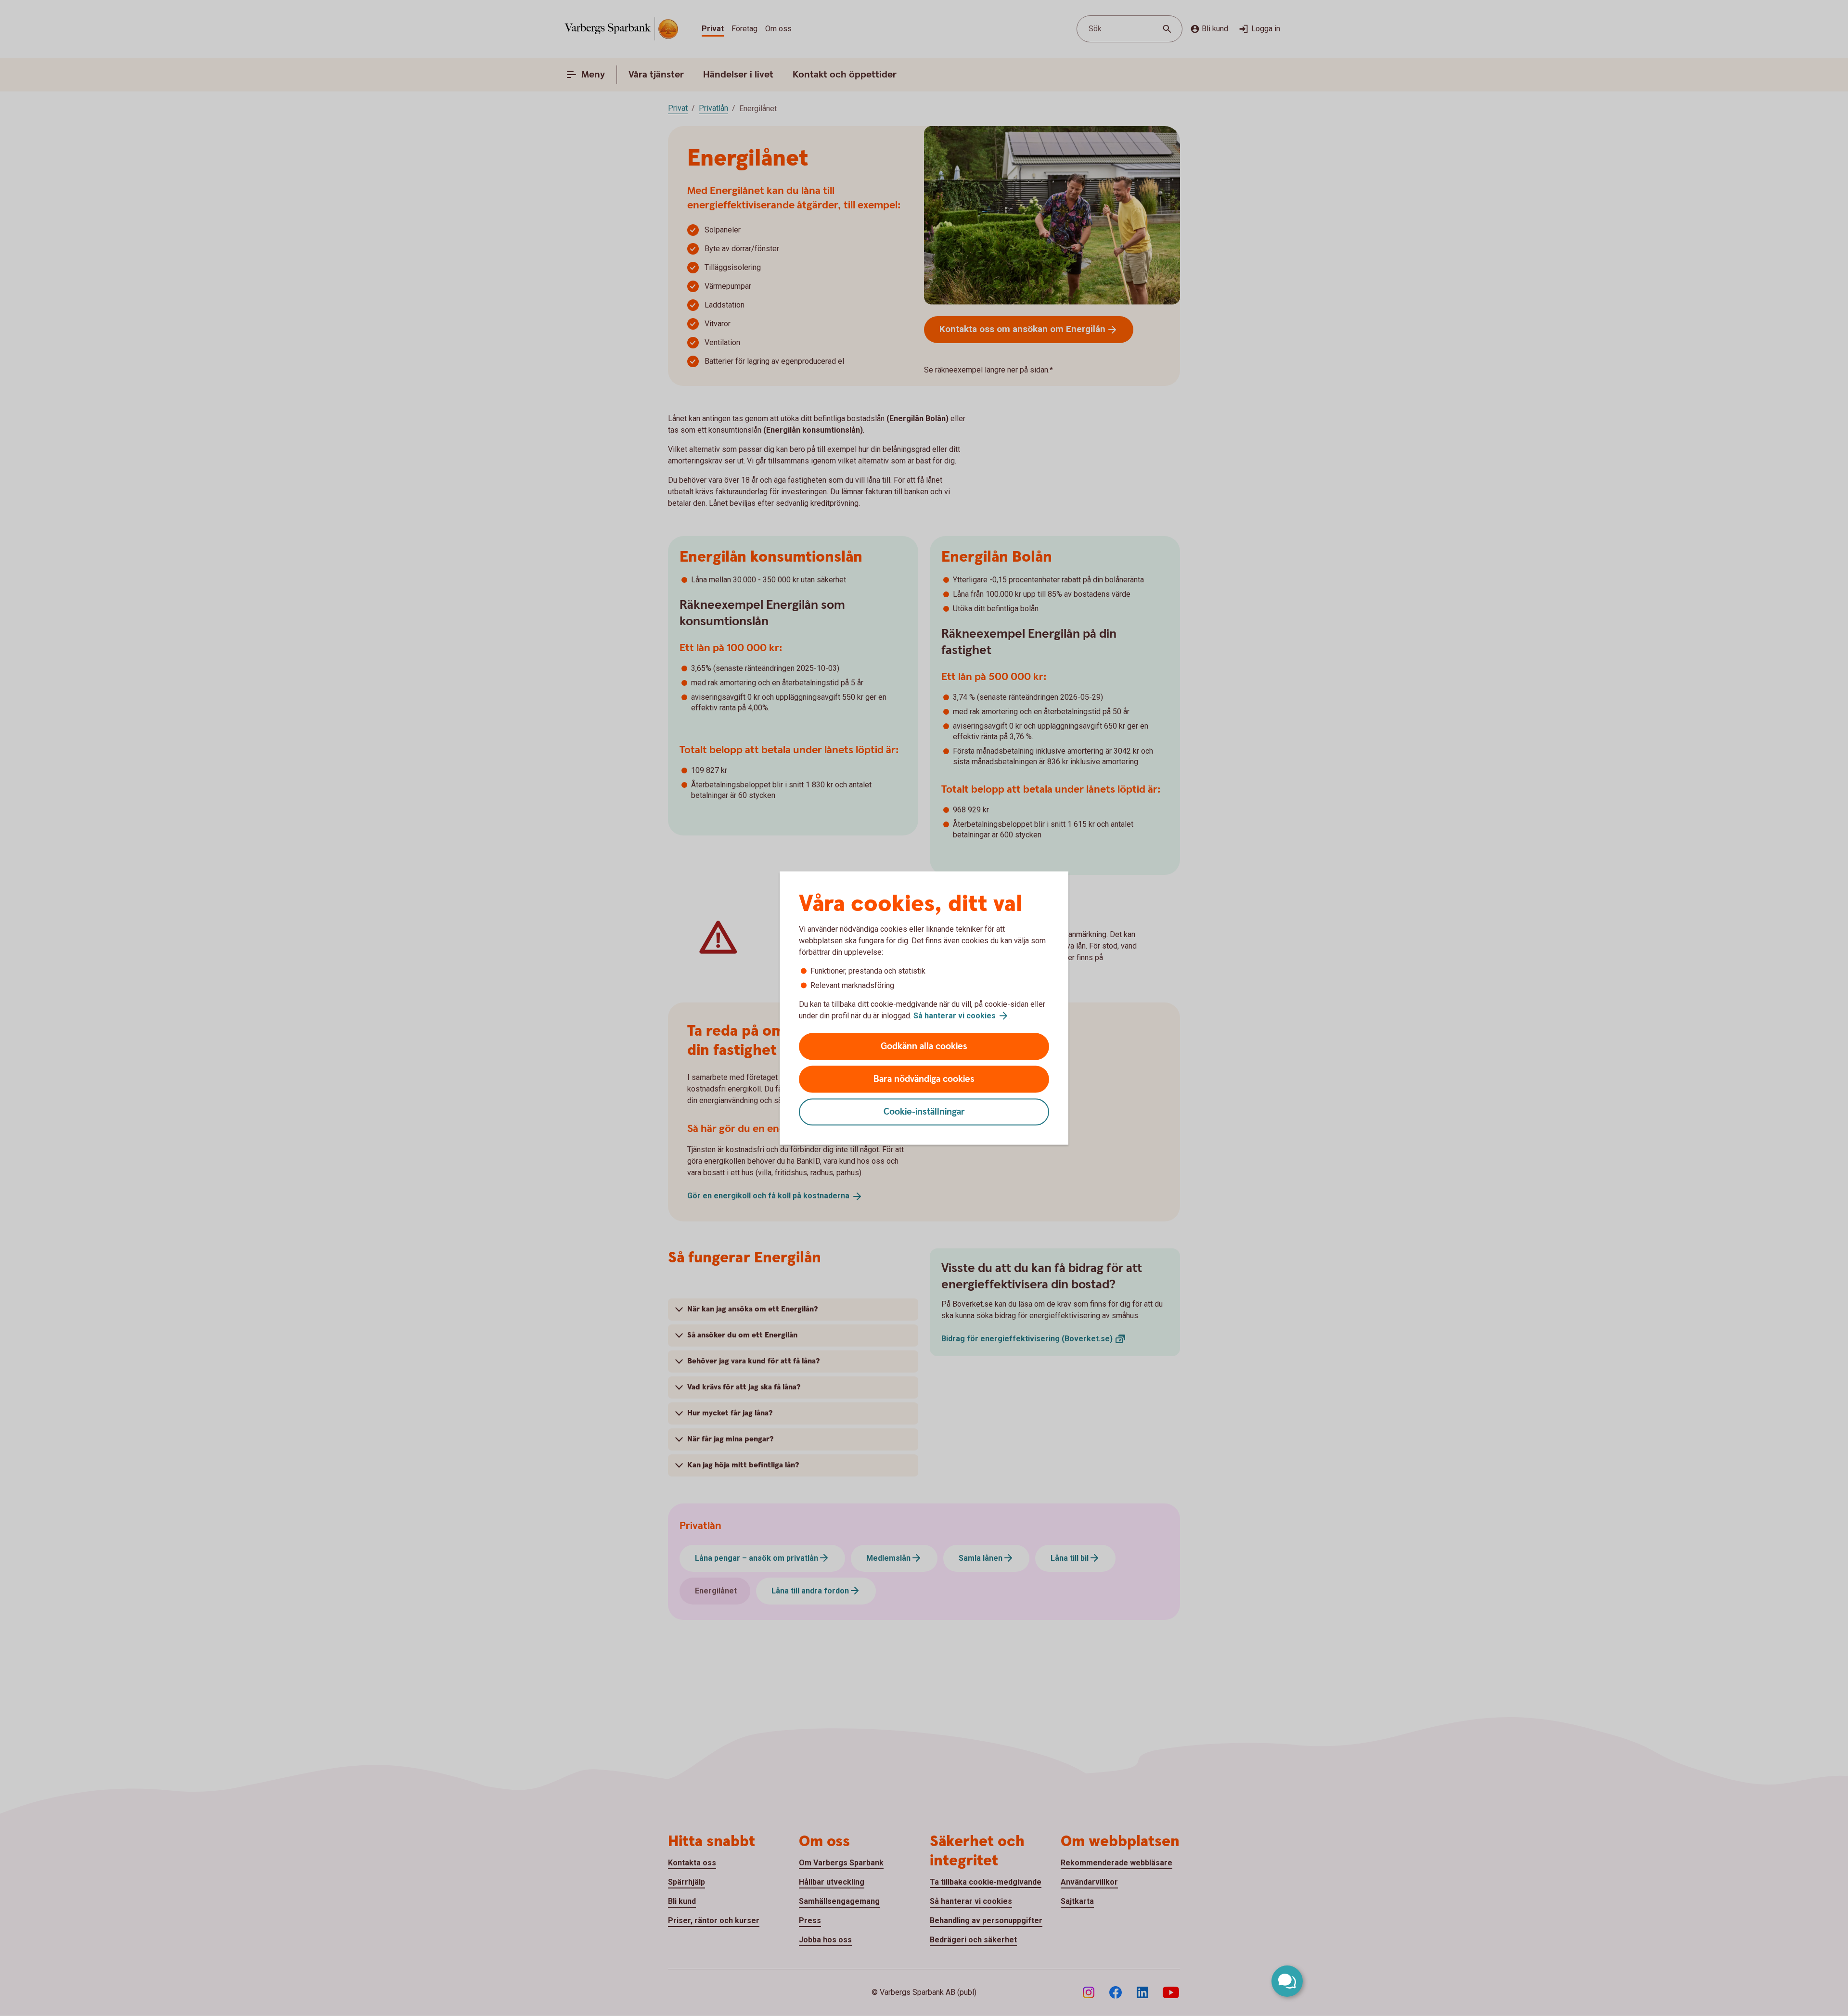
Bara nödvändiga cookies (924, 1079)
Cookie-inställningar (924, 1112)
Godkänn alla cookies (924, 1047)
